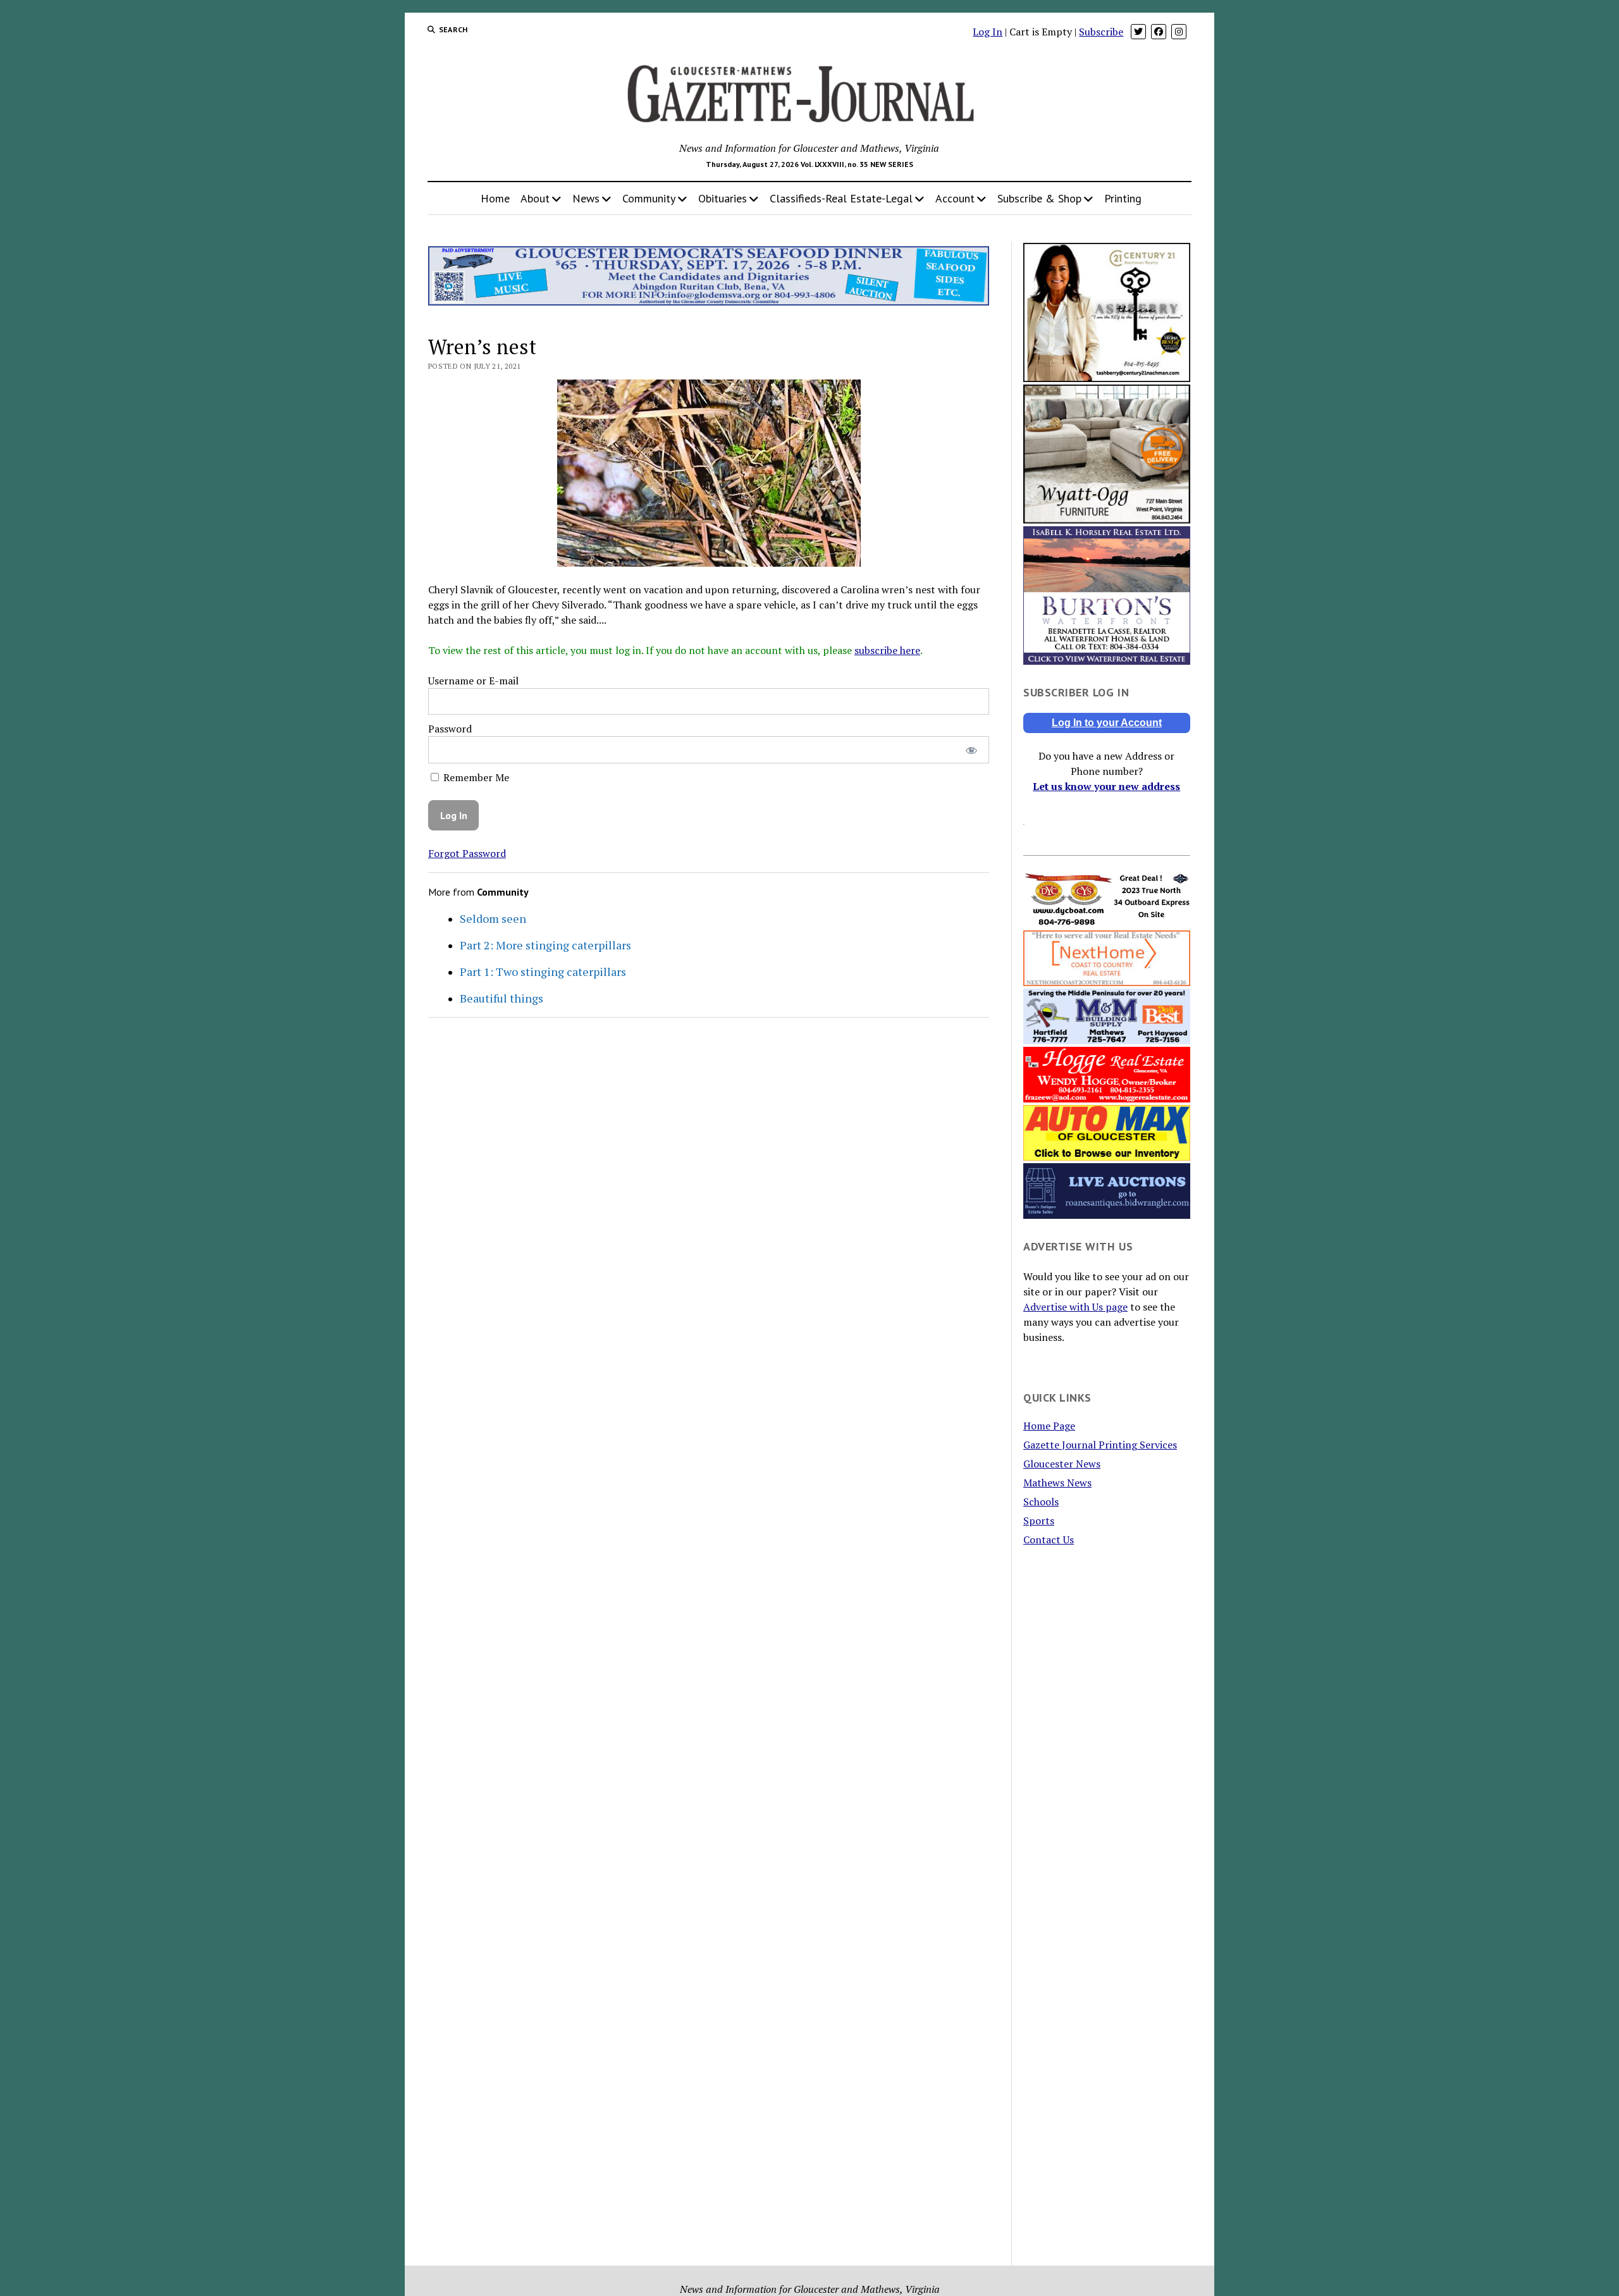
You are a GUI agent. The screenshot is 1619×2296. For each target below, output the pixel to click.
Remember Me (475, 777)
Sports (1039, 1521)
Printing (1123, 198)
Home (495, 198)
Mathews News (1057, 1483)
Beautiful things (502, 998)
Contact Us (1049, 1540)
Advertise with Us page (1075, 1307)
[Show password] (971, 750)
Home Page (1049, 1426)
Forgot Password (467, 853)
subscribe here (887, 650)
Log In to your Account (1107, 723)
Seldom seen (493, 918)
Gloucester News (1062, 1464)
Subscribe (1101, 32)
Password (450, 729)
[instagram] (1179, 32)
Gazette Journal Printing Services (1100, 1445)
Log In (988, 32)
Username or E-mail (473, 681)
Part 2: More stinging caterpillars (545, 945)
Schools (1041, 1502)
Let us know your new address (1106, 786)
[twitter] (1138, 32)
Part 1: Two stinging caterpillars (543, 972)
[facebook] (1159, 32)
